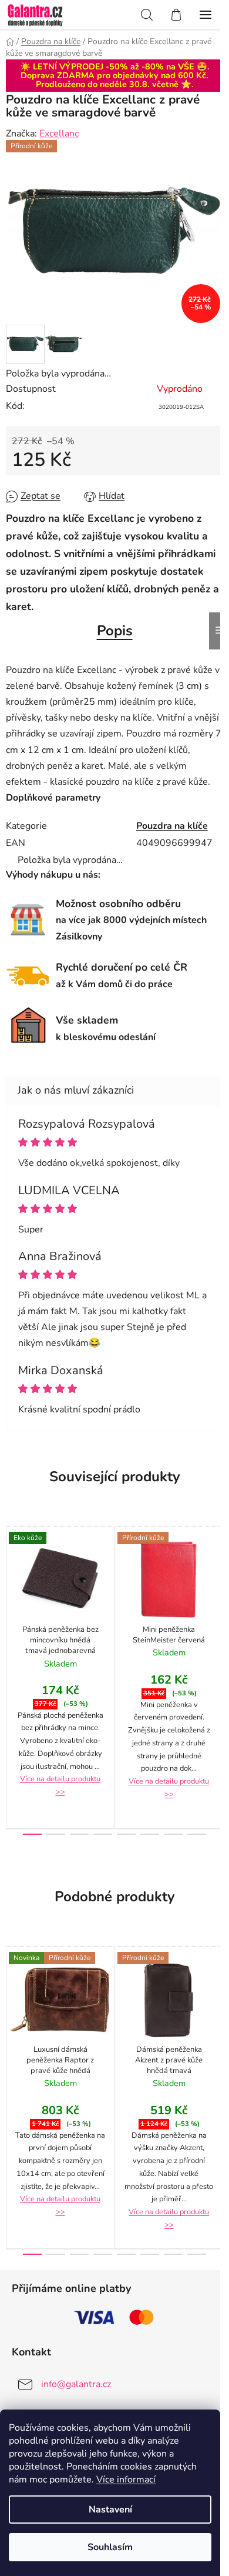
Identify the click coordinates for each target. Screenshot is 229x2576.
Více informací (126, 2480)
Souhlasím (110, 2547)
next (217, 1595)
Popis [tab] (115, 631)
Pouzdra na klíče (172, 826)
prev (12, 1595)
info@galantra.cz (76, 2384)
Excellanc (59, 134)
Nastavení (110, 2510)
